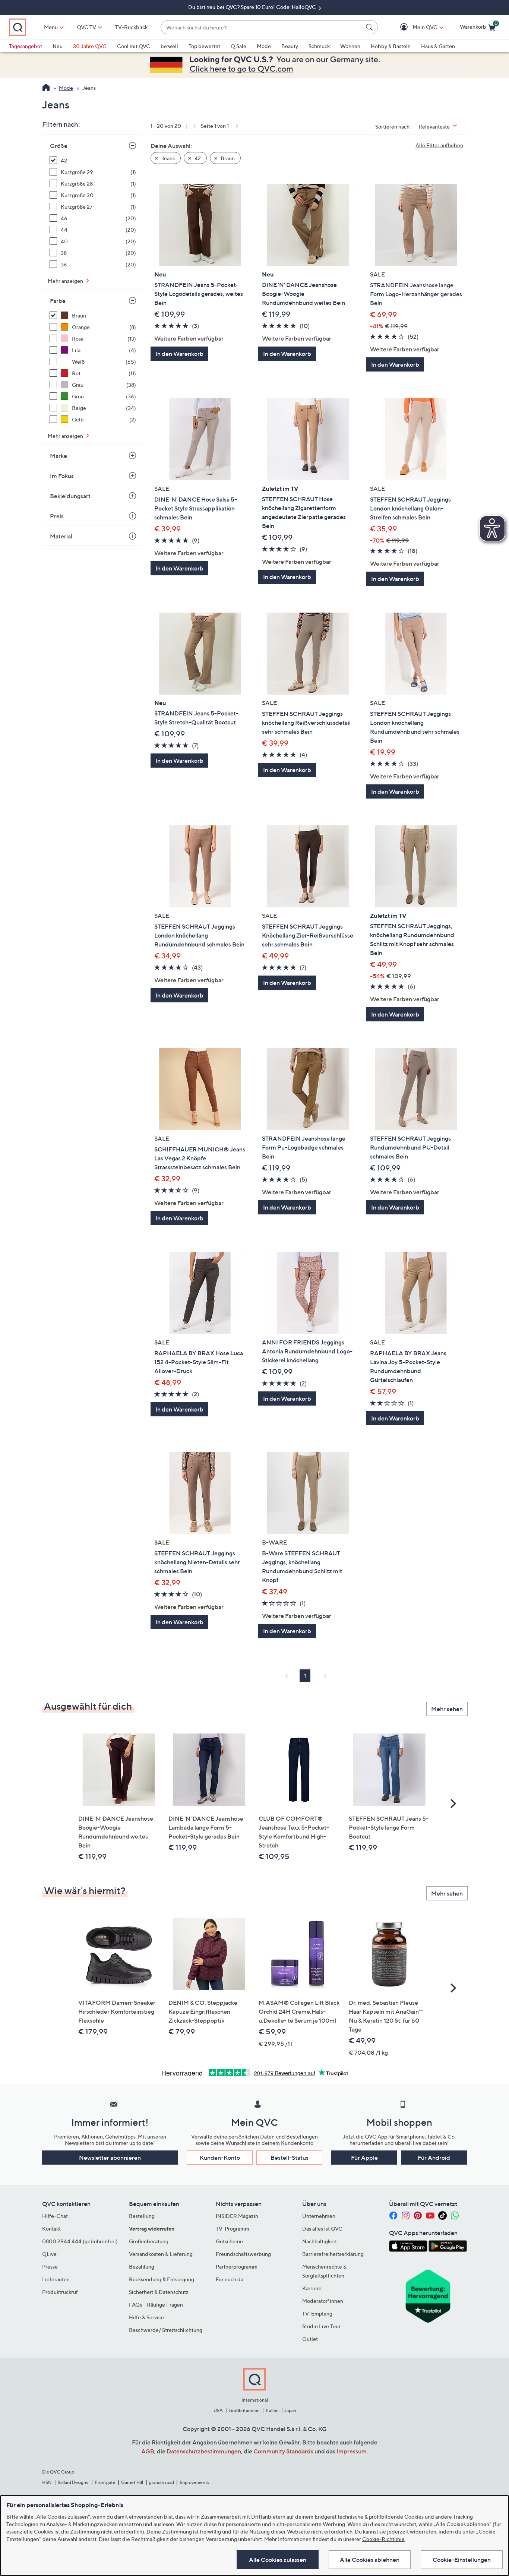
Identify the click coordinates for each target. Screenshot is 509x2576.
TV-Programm (233, 2229)
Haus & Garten (438, 46)
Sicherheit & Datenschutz (159, 2292)
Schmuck (319, 46)
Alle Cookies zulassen (278, 2560)
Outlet (310, 2339)
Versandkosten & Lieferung (161, 2254)
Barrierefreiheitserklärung (333, 2254)
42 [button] (197, 158)
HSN (47, 2482)
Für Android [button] (434, 2158)
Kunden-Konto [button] (220, 2158)
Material (61, 536)
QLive (49, 2254)
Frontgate (105, 2482)
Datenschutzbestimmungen (204, 2451)
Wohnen (350, 46)
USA (218, 2410)
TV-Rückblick (131, 27)
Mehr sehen (447, 1709)
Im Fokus (62, 476)
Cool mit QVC (134, 46)
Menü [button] (51, 27)
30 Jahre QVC (90, 46)
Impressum (352, 2451)
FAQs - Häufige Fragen (156, 2305)
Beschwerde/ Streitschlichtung (166, 2330)
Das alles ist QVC (322, 2229)
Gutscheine (229, 2241)
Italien (272, 2410)
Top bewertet (204, 46)
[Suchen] (370, 27)
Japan (290, 2410)
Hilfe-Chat (55, 2216)
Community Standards (283, 2451)
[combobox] (262, 27)
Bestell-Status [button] (290, 2158)
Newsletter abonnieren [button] (110, 2158)
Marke (59, 456)
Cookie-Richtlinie (383, 2539)
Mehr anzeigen (66, 281)
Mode (264, 46)
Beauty (290, 46)
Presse (50, 2267)
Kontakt (51, 2229)
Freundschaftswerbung (243, 2254)
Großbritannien (244, 2410)
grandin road (162, 2482)
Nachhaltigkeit (320, 2241)
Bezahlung (142, 2267)
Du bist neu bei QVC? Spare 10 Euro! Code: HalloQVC (253, 7)
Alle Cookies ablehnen (370, 2560)
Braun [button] (227, 158)
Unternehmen (319, 2216)
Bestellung (142, 2216)
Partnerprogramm (237, 2267)
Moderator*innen (323, 2301)
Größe (59, 146)
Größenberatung (149, 2241)
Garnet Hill (132, 2482)
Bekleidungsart (70, 496)
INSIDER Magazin (237, 2216)
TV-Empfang (317, 2313)
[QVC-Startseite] (46, 88)
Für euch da (230, 2279)
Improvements (194, 2482)
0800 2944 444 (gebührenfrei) (80, 2241)
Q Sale (238, 46)
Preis (57, 516)
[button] (414, 27)
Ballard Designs (73, 2482)
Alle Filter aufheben (439, 145)
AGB (148, 2451)
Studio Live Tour (321, 2326)
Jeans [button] (167, 158)
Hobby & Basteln (391, 46)
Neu (58, 46)
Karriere (312, 2288)
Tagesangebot (26, 46)
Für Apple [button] (364, 2158)
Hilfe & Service (146, 2317)
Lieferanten (56, 2279)
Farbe (58, 301)
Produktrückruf (60, 2292)
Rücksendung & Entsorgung (162, 2279)
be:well (169, 46)
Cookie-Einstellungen (462, 2560)
